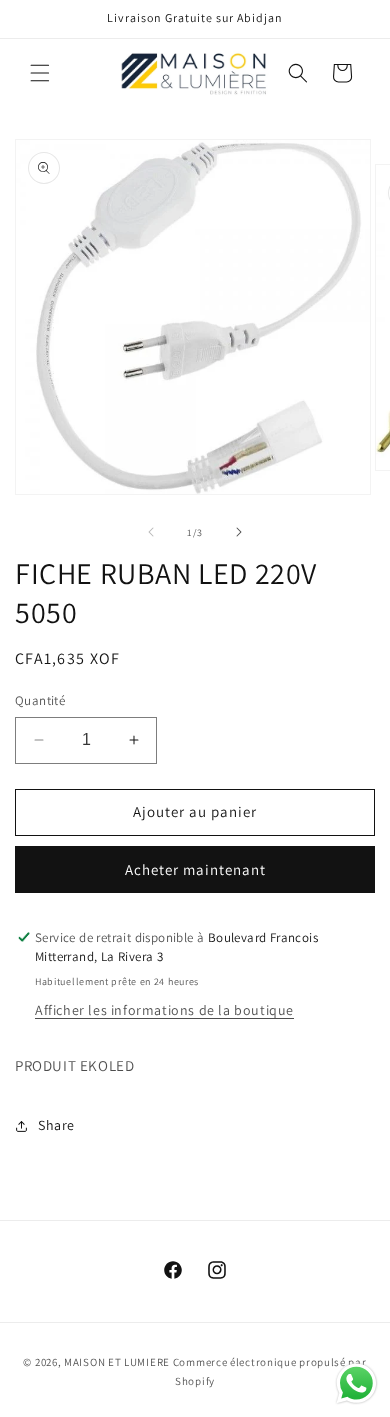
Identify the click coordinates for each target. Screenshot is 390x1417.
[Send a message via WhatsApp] (356, 1383)
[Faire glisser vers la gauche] (151, 532)
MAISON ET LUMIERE (117, 1362)
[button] (40, 73)
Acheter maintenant (195, 869)
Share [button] (56, 1125)
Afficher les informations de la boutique (164, 1010)
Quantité (40, 700)
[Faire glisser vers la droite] (239, 532)
